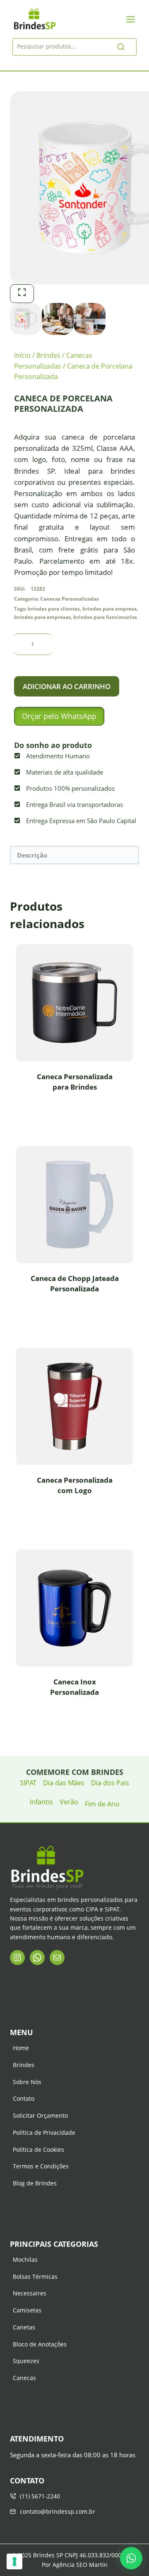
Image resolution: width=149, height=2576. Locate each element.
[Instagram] (17, 1958)
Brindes (24, 2065)
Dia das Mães (64, 1783)
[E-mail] (57, 1958)
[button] (59, 716)
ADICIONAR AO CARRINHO (67, 686)
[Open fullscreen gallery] (22, 294)
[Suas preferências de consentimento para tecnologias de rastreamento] (14, 2561)
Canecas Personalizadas (70, 599)
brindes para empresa (109, 609)
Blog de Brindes (35, 2183)
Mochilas (25, 2259)
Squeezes (26, 2361)
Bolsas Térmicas (35, 2277)
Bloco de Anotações (40, 2344)
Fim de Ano (102, 1804)
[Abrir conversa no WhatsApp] (131, 2558)
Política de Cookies (38, 2150)
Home (21, 2048)
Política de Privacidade (44, 2132)
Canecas (24, 2378)
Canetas (24, 2327)
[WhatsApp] (37, 1958)
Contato (24, 2098)
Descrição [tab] (32, 855)
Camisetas (27, 2310)
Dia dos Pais (110, 1783)
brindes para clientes (54, 609)
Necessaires (30, 2293)
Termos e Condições (41, 2166)
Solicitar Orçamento (40, 2115)
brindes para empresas (42, 617)
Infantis (41, 1802)
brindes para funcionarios (105, 617)
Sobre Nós (27, 2082)
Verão (69, 1802)
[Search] (121, 47)
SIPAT (28, 1783)
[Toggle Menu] (131, 19)
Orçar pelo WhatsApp (59, 716)
